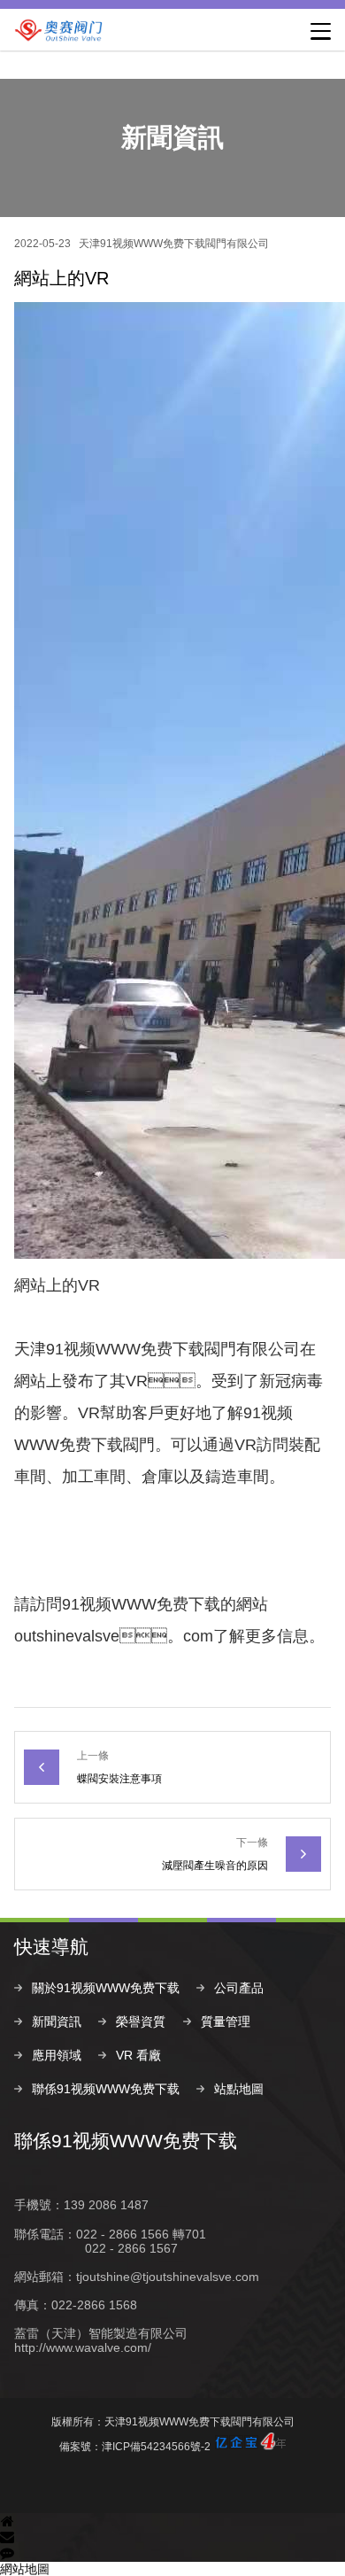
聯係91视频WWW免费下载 (106, 2089)
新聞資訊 (57, 2021)
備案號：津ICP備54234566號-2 (135, 2447)
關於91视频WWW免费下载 (106, 1988)
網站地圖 (25, 2569)
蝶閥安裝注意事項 (119, 1779)
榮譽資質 (141, 2021)
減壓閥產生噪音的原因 (215, 1866)
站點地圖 (239, 2089)
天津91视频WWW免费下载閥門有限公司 (174, 244)
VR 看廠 (138, 2055)
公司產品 (239, 1988)
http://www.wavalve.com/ (83, 2347)
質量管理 (226, 2021)
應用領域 (57, 2055)
